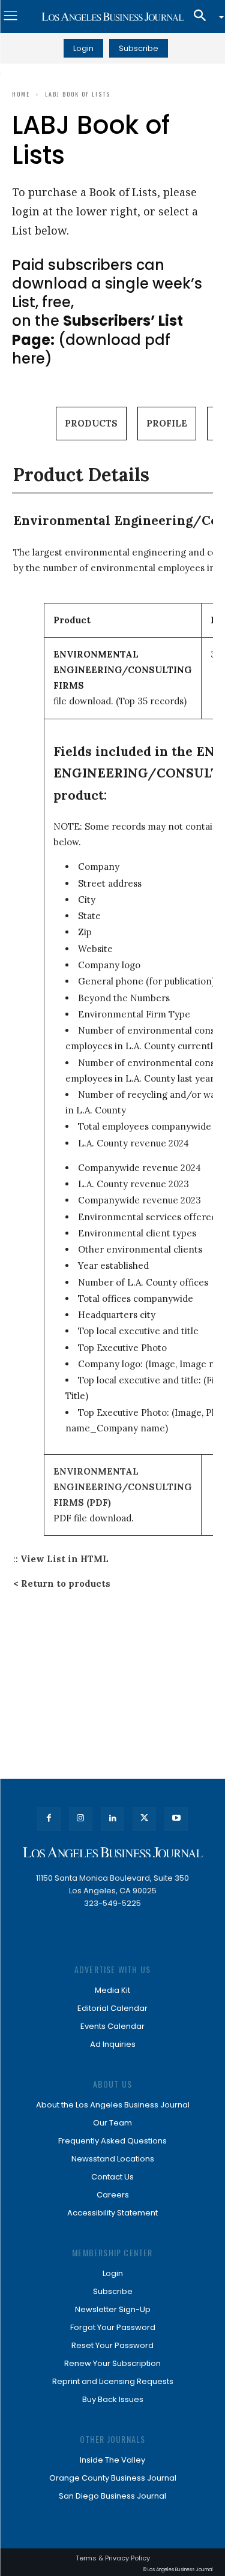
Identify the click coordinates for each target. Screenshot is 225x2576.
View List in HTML (64, 1559)
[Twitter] (144, 1819)
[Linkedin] (112, 1819)
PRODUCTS (91, 423)
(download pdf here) (97, 339)
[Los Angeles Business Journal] (112, 17)
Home (21, 94)
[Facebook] (49, 1819)
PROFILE (167, 423)
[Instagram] (81, 1819)
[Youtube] (176, 1819)
